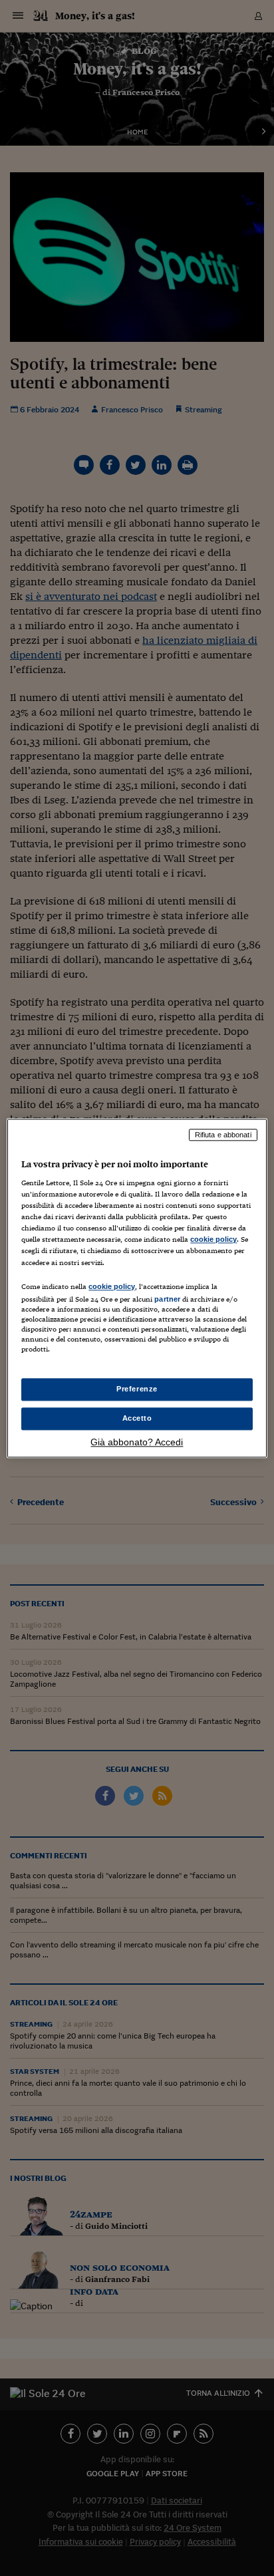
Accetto (137, 1418)
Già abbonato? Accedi (137, 1442)
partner (167, 1299)
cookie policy (213, 1240)
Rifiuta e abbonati (223, 1135)
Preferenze (137, 1389)
